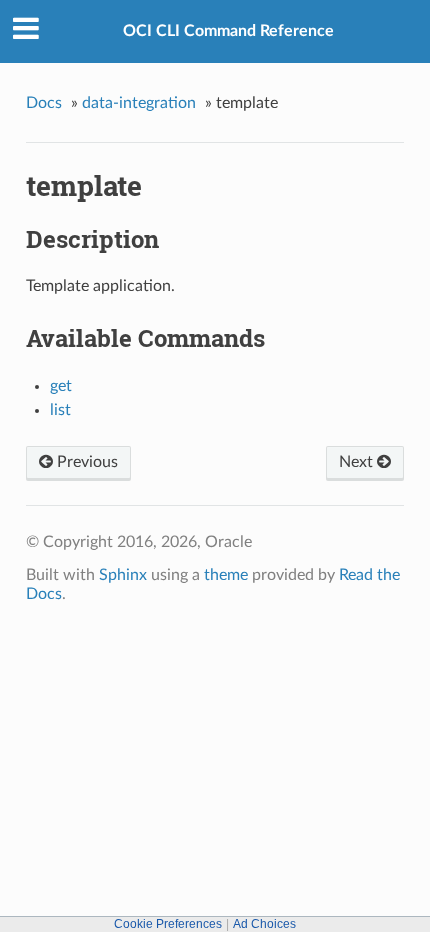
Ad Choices (264, 924)
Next (358, 462)
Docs (44, 103)
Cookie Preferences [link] (168, 924)
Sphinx (123, 575)
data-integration (139, 103)
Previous (85, 462)
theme (226, 575)
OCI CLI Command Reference (228, 31)
